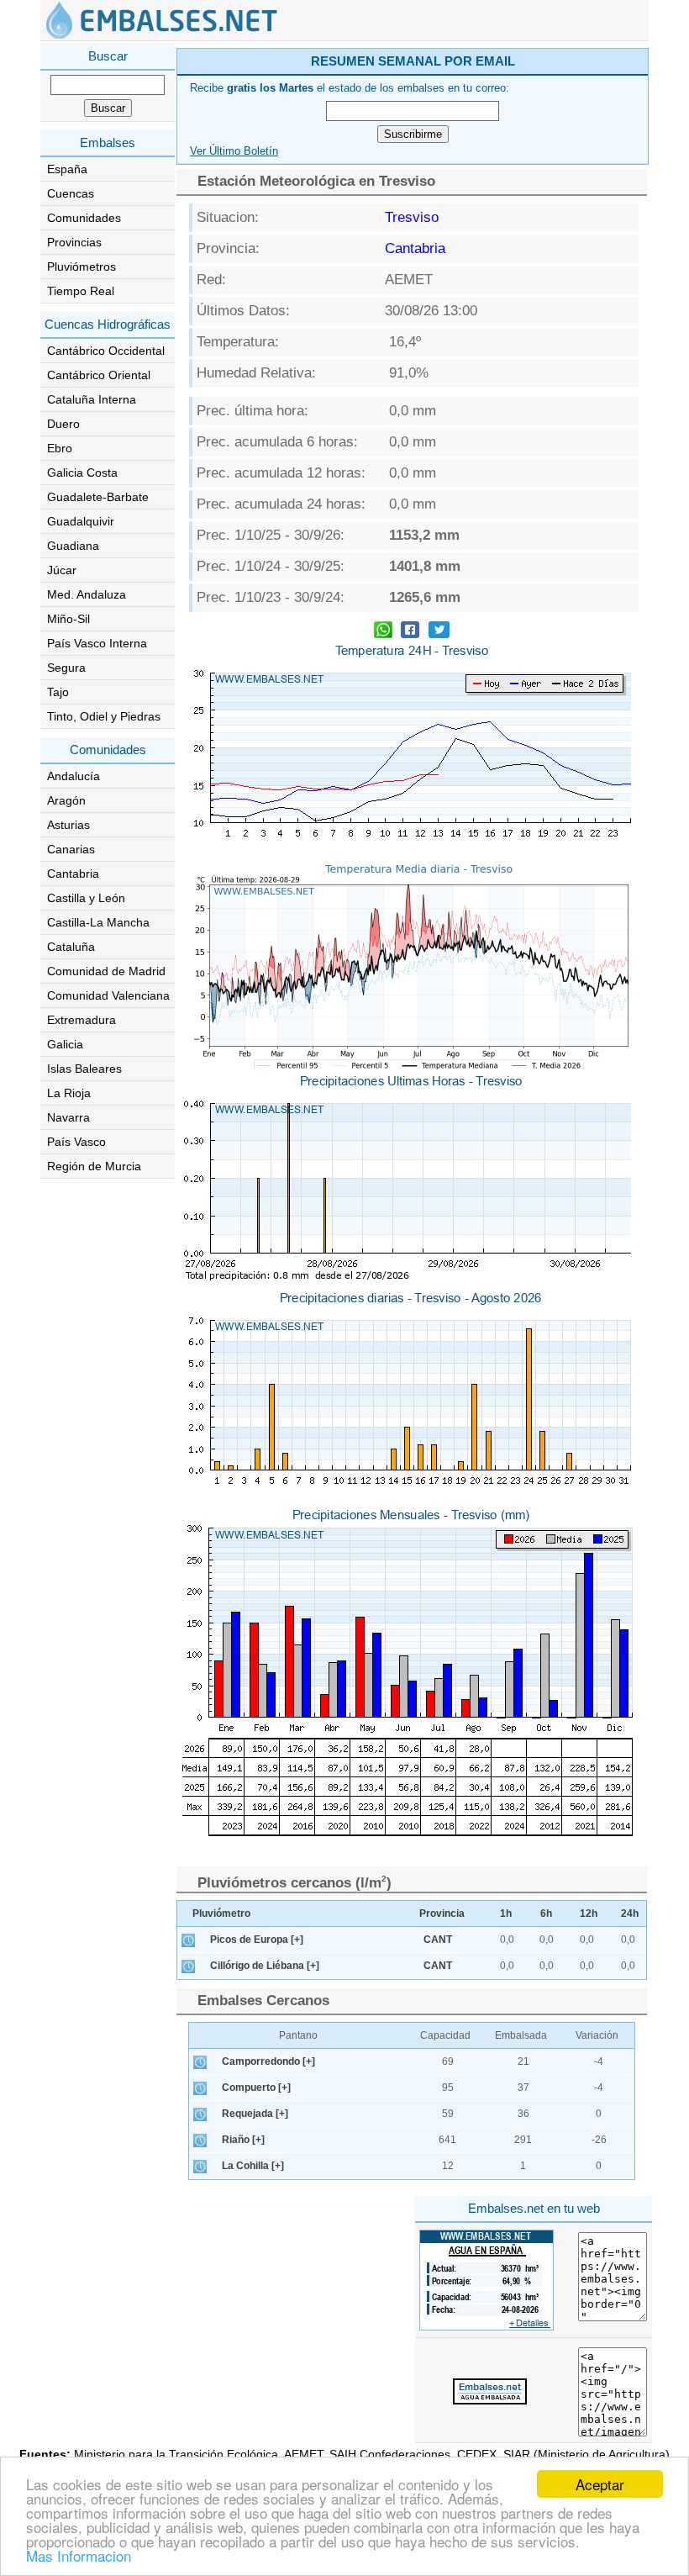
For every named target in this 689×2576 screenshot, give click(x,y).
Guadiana (73, 546)
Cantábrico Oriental (99, 375)
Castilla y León (86, 898)
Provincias (74, 242)
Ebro (60, 448)
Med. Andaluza (87, 594)
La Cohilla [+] (253, 2166)
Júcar (62, 570)
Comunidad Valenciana (108, 995)
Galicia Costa (82, 472)
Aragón (66, 800)
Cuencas (71, 193)
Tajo (58, 692)
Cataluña (71, 947)
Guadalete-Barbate (98, 497)
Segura (66, 668)
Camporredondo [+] (268, 2061)
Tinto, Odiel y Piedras (104, 716)
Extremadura (82, 1020)
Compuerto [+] (256, 2088)
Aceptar (600, 2484)
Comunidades (84, 218)
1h (506, 1914)
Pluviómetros (82, 267)
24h (630, 1914)
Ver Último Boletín (234, 151)
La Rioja (69, 1093)
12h (589, 1914)
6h (546, 1914)
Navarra (68, 1117)
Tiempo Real (81, 291)
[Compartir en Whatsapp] (383, 632)
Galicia (65, 1044)
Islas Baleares (84, 1069)
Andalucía (74, 776)
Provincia (442, 1914)
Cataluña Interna (92, 399)
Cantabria (73, 874)
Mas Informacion (79, 2555)
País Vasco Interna (97, 643)
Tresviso (412, 217)
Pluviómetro (221, 1914)
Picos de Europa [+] (257, 1940)
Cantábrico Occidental (106, 351)
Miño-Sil (68, 619)
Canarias (71, 849)
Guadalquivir (81, 521)
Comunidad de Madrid (106, 971)
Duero (63, 424)
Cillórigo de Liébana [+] (265, 1966)
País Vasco (76, 1142)
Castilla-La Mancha (98, 922)
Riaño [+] (243, 2140)
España (67, 169)
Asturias (68, 825)
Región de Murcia (94, 1166)
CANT (438, 1940)
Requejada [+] (255, 2114)
